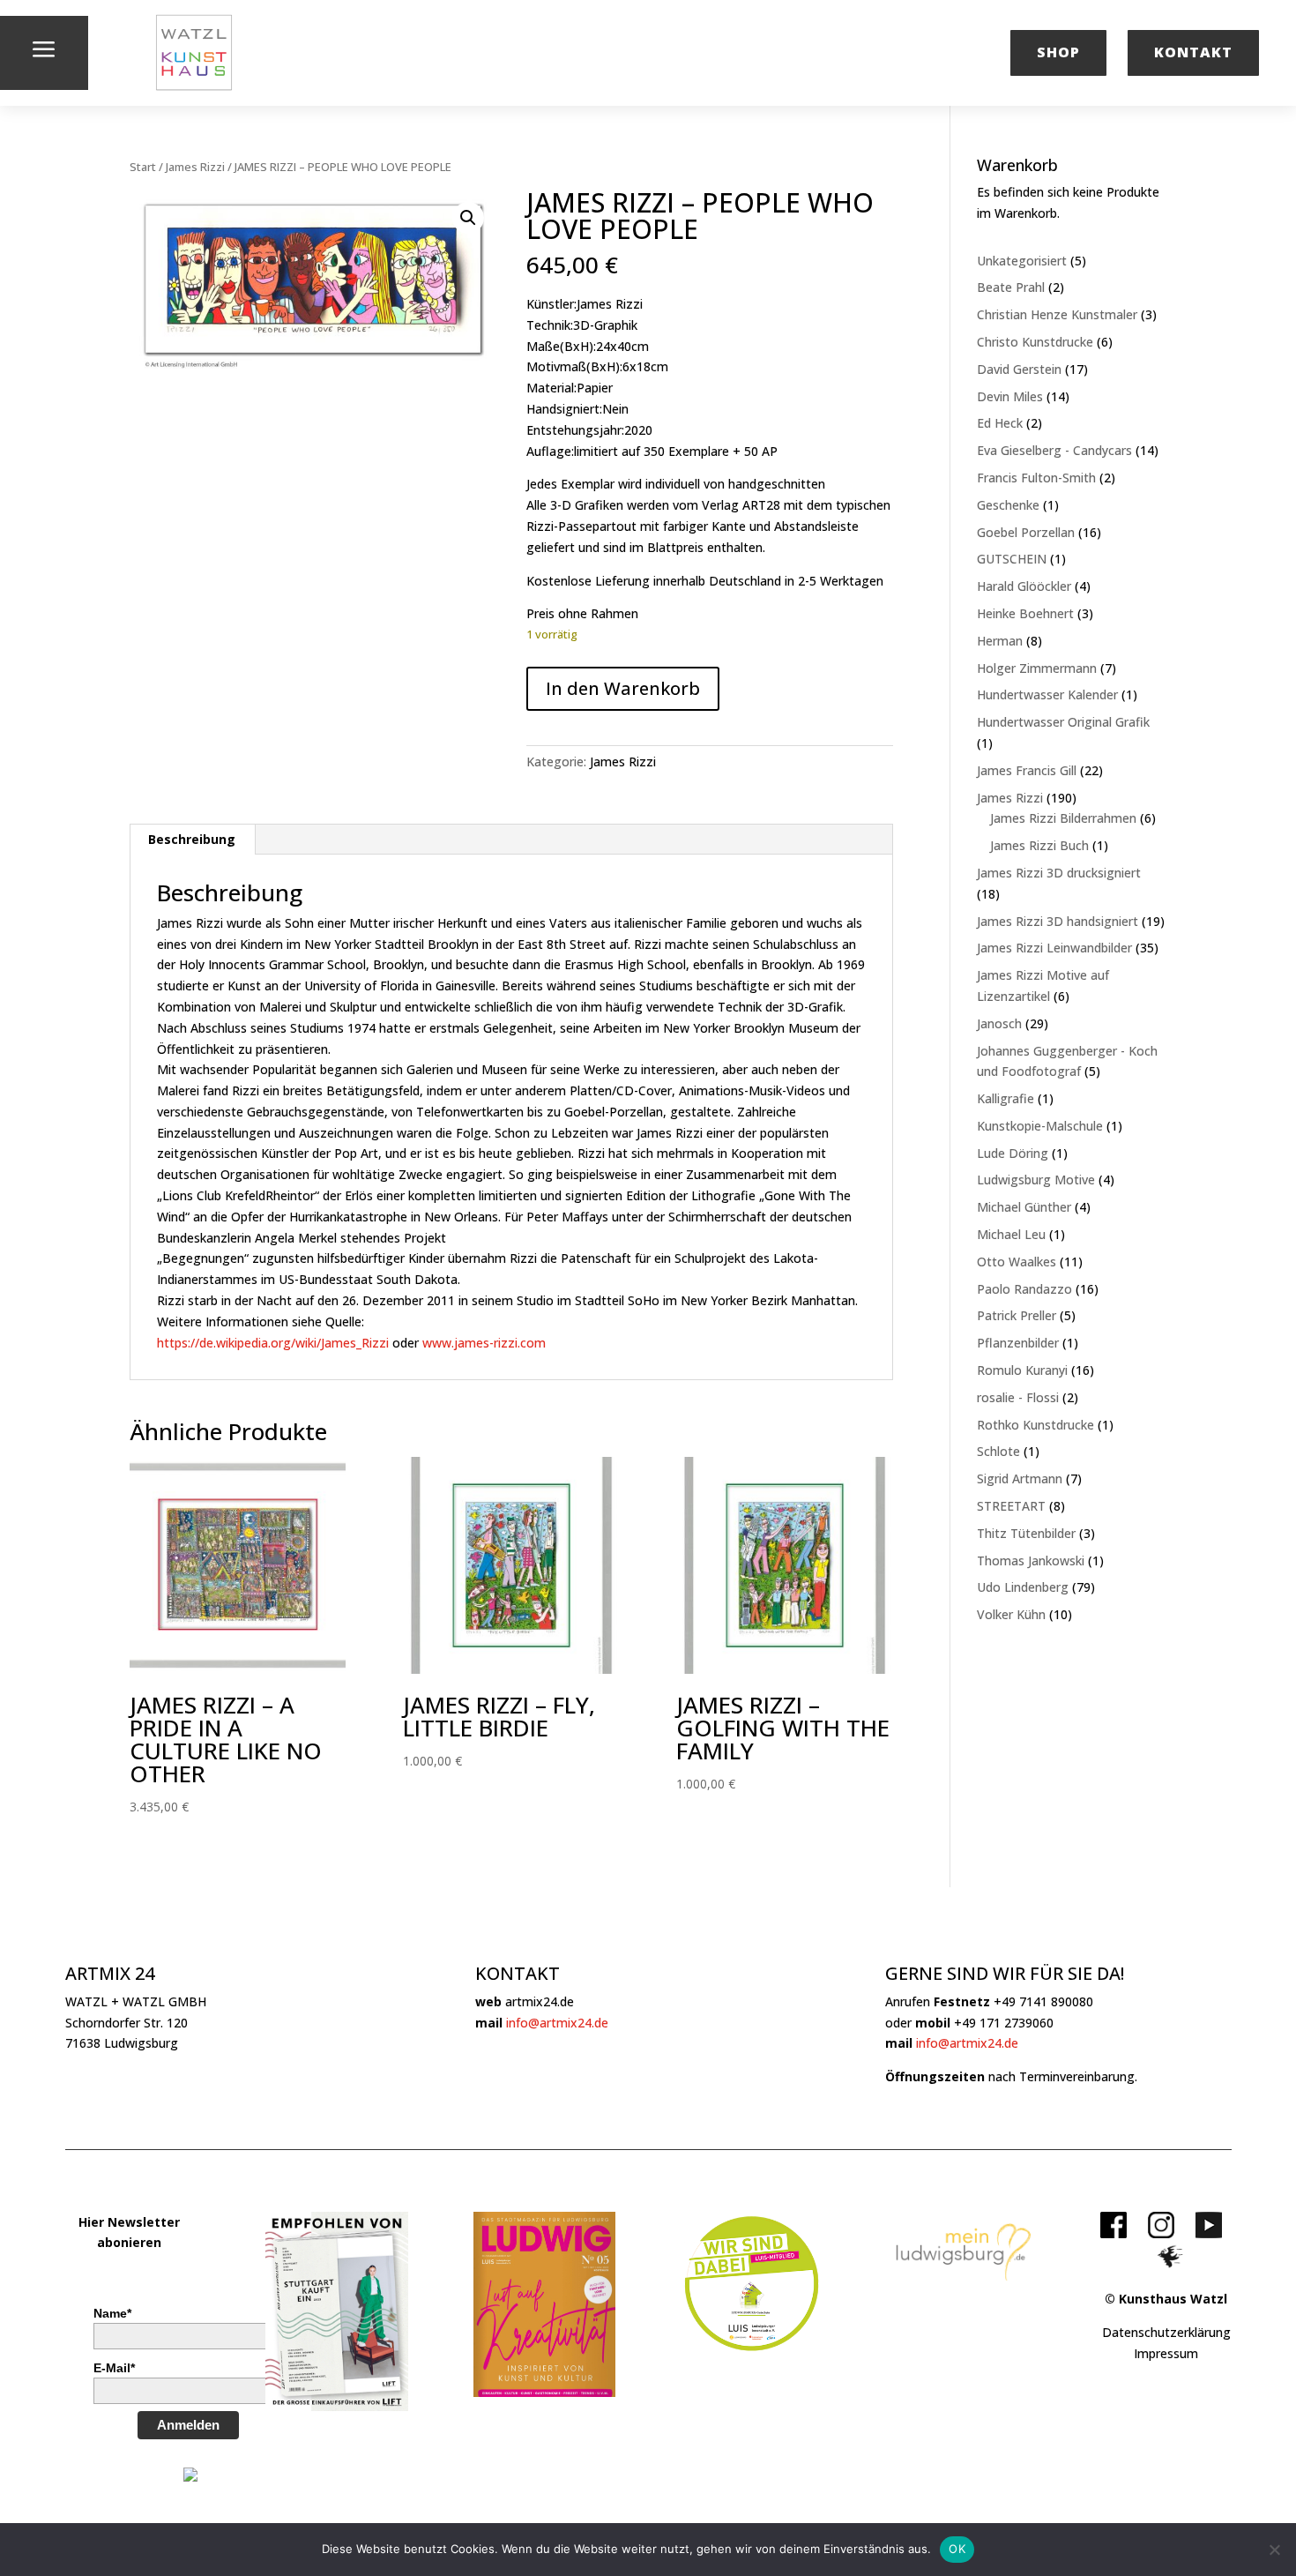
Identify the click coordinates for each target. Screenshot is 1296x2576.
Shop (1058, 52)
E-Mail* (114, 2368)
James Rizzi (195, 167)
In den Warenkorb (623, 688)
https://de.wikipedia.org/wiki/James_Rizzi (273, 1343)
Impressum (1166, 2353)
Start (143, 167)
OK (957, 2549)
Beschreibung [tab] (192, 839)
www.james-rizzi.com (484, 1343)
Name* (112, 2313)
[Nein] (1274, 2550)
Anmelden (188, 2425)
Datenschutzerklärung (1166, 2332)
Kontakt (1193, 52)
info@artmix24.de (557, 2023)
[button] (468, 218)
